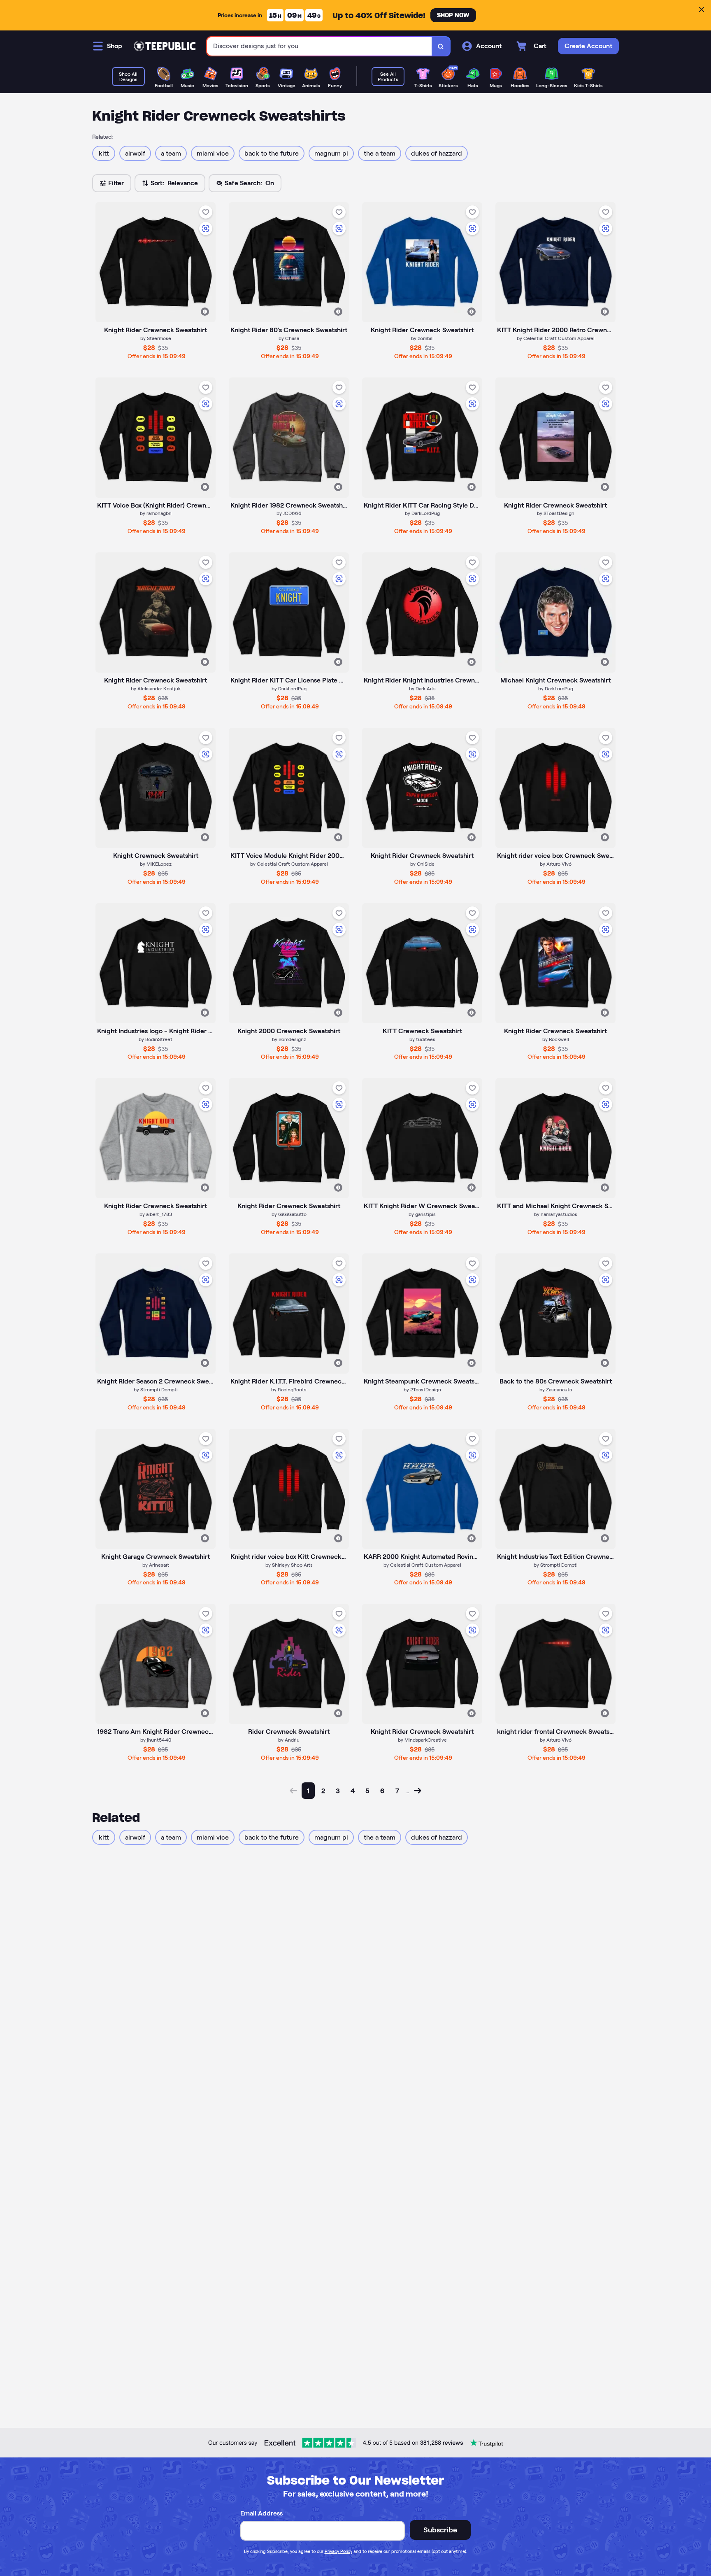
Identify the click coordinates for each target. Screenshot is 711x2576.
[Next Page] (418, 1791)
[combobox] (319, 46)
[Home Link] (165, 46)
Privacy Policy (338, 2551)
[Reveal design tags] (205, 312)
